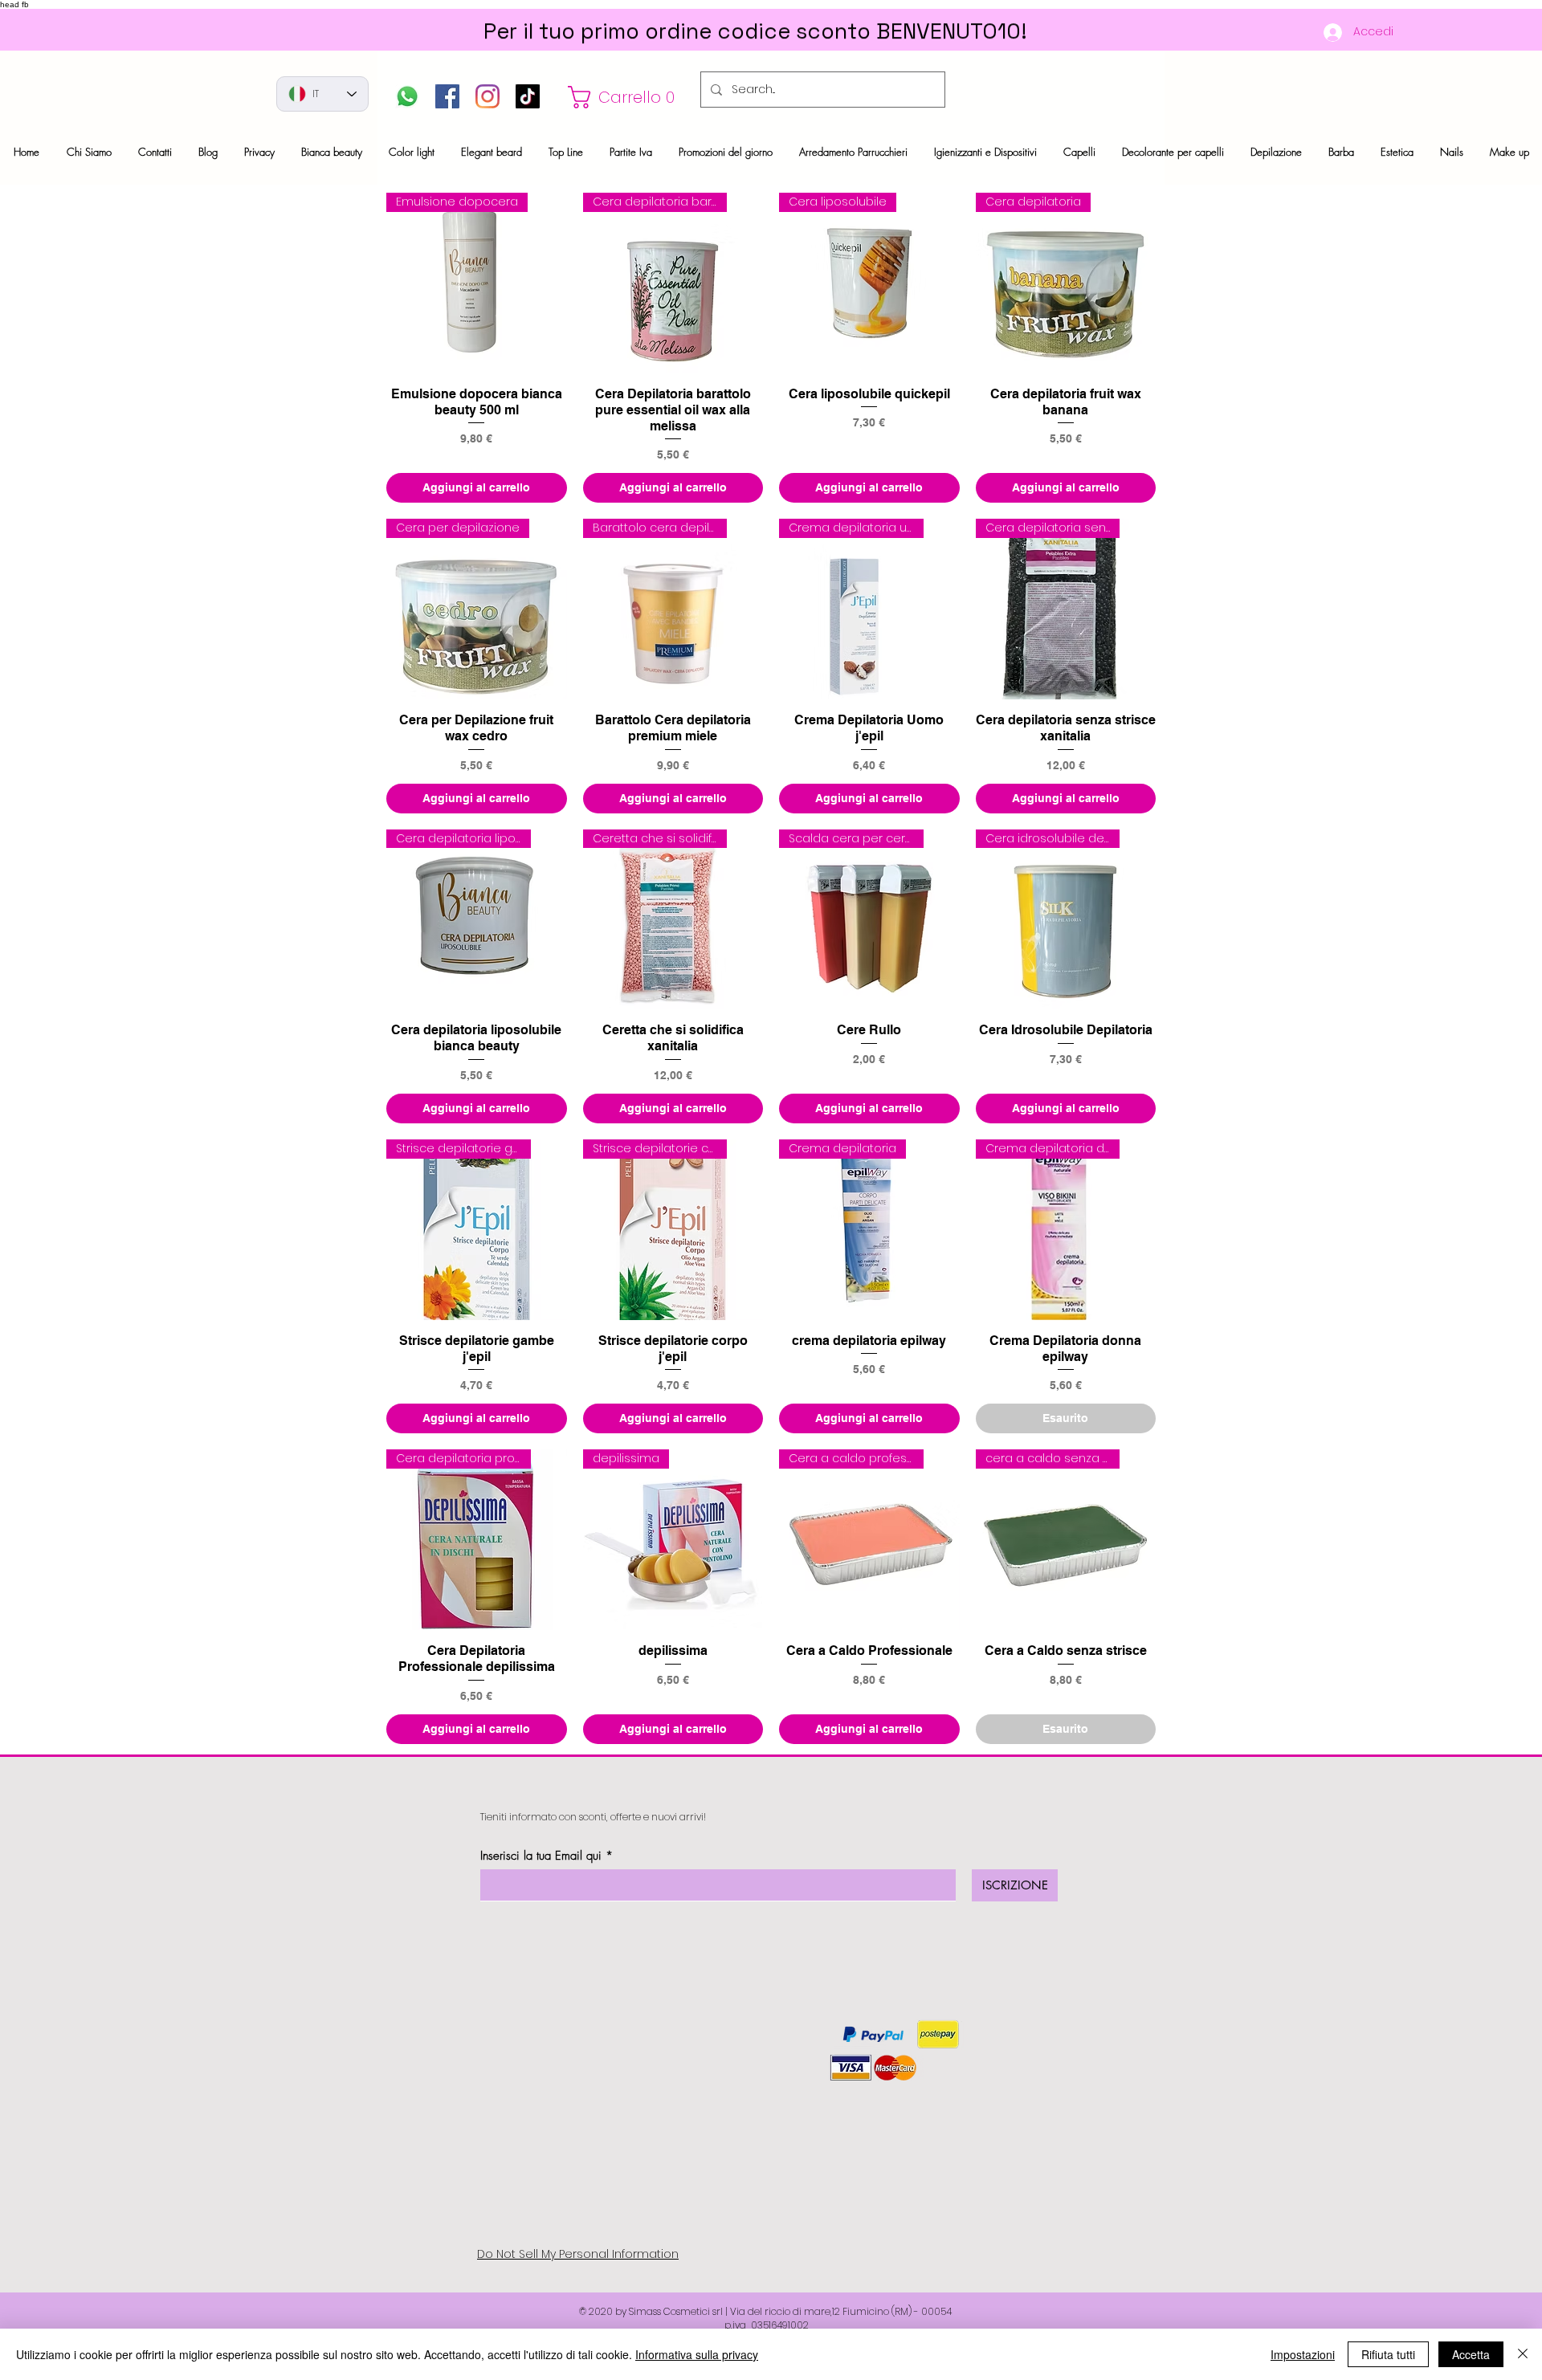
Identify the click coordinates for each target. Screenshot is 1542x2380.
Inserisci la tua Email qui (541, 1856)
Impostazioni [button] (1303, 2354)
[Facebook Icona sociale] (447, 96)
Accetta (1471, 2354)
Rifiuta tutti (1388, 2354)
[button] (626, 97)
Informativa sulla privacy (697, 2354)
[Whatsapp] (407, 96)
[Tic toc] (528, 96)
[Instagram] (487, 96)
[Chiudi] (1523, 2354)
